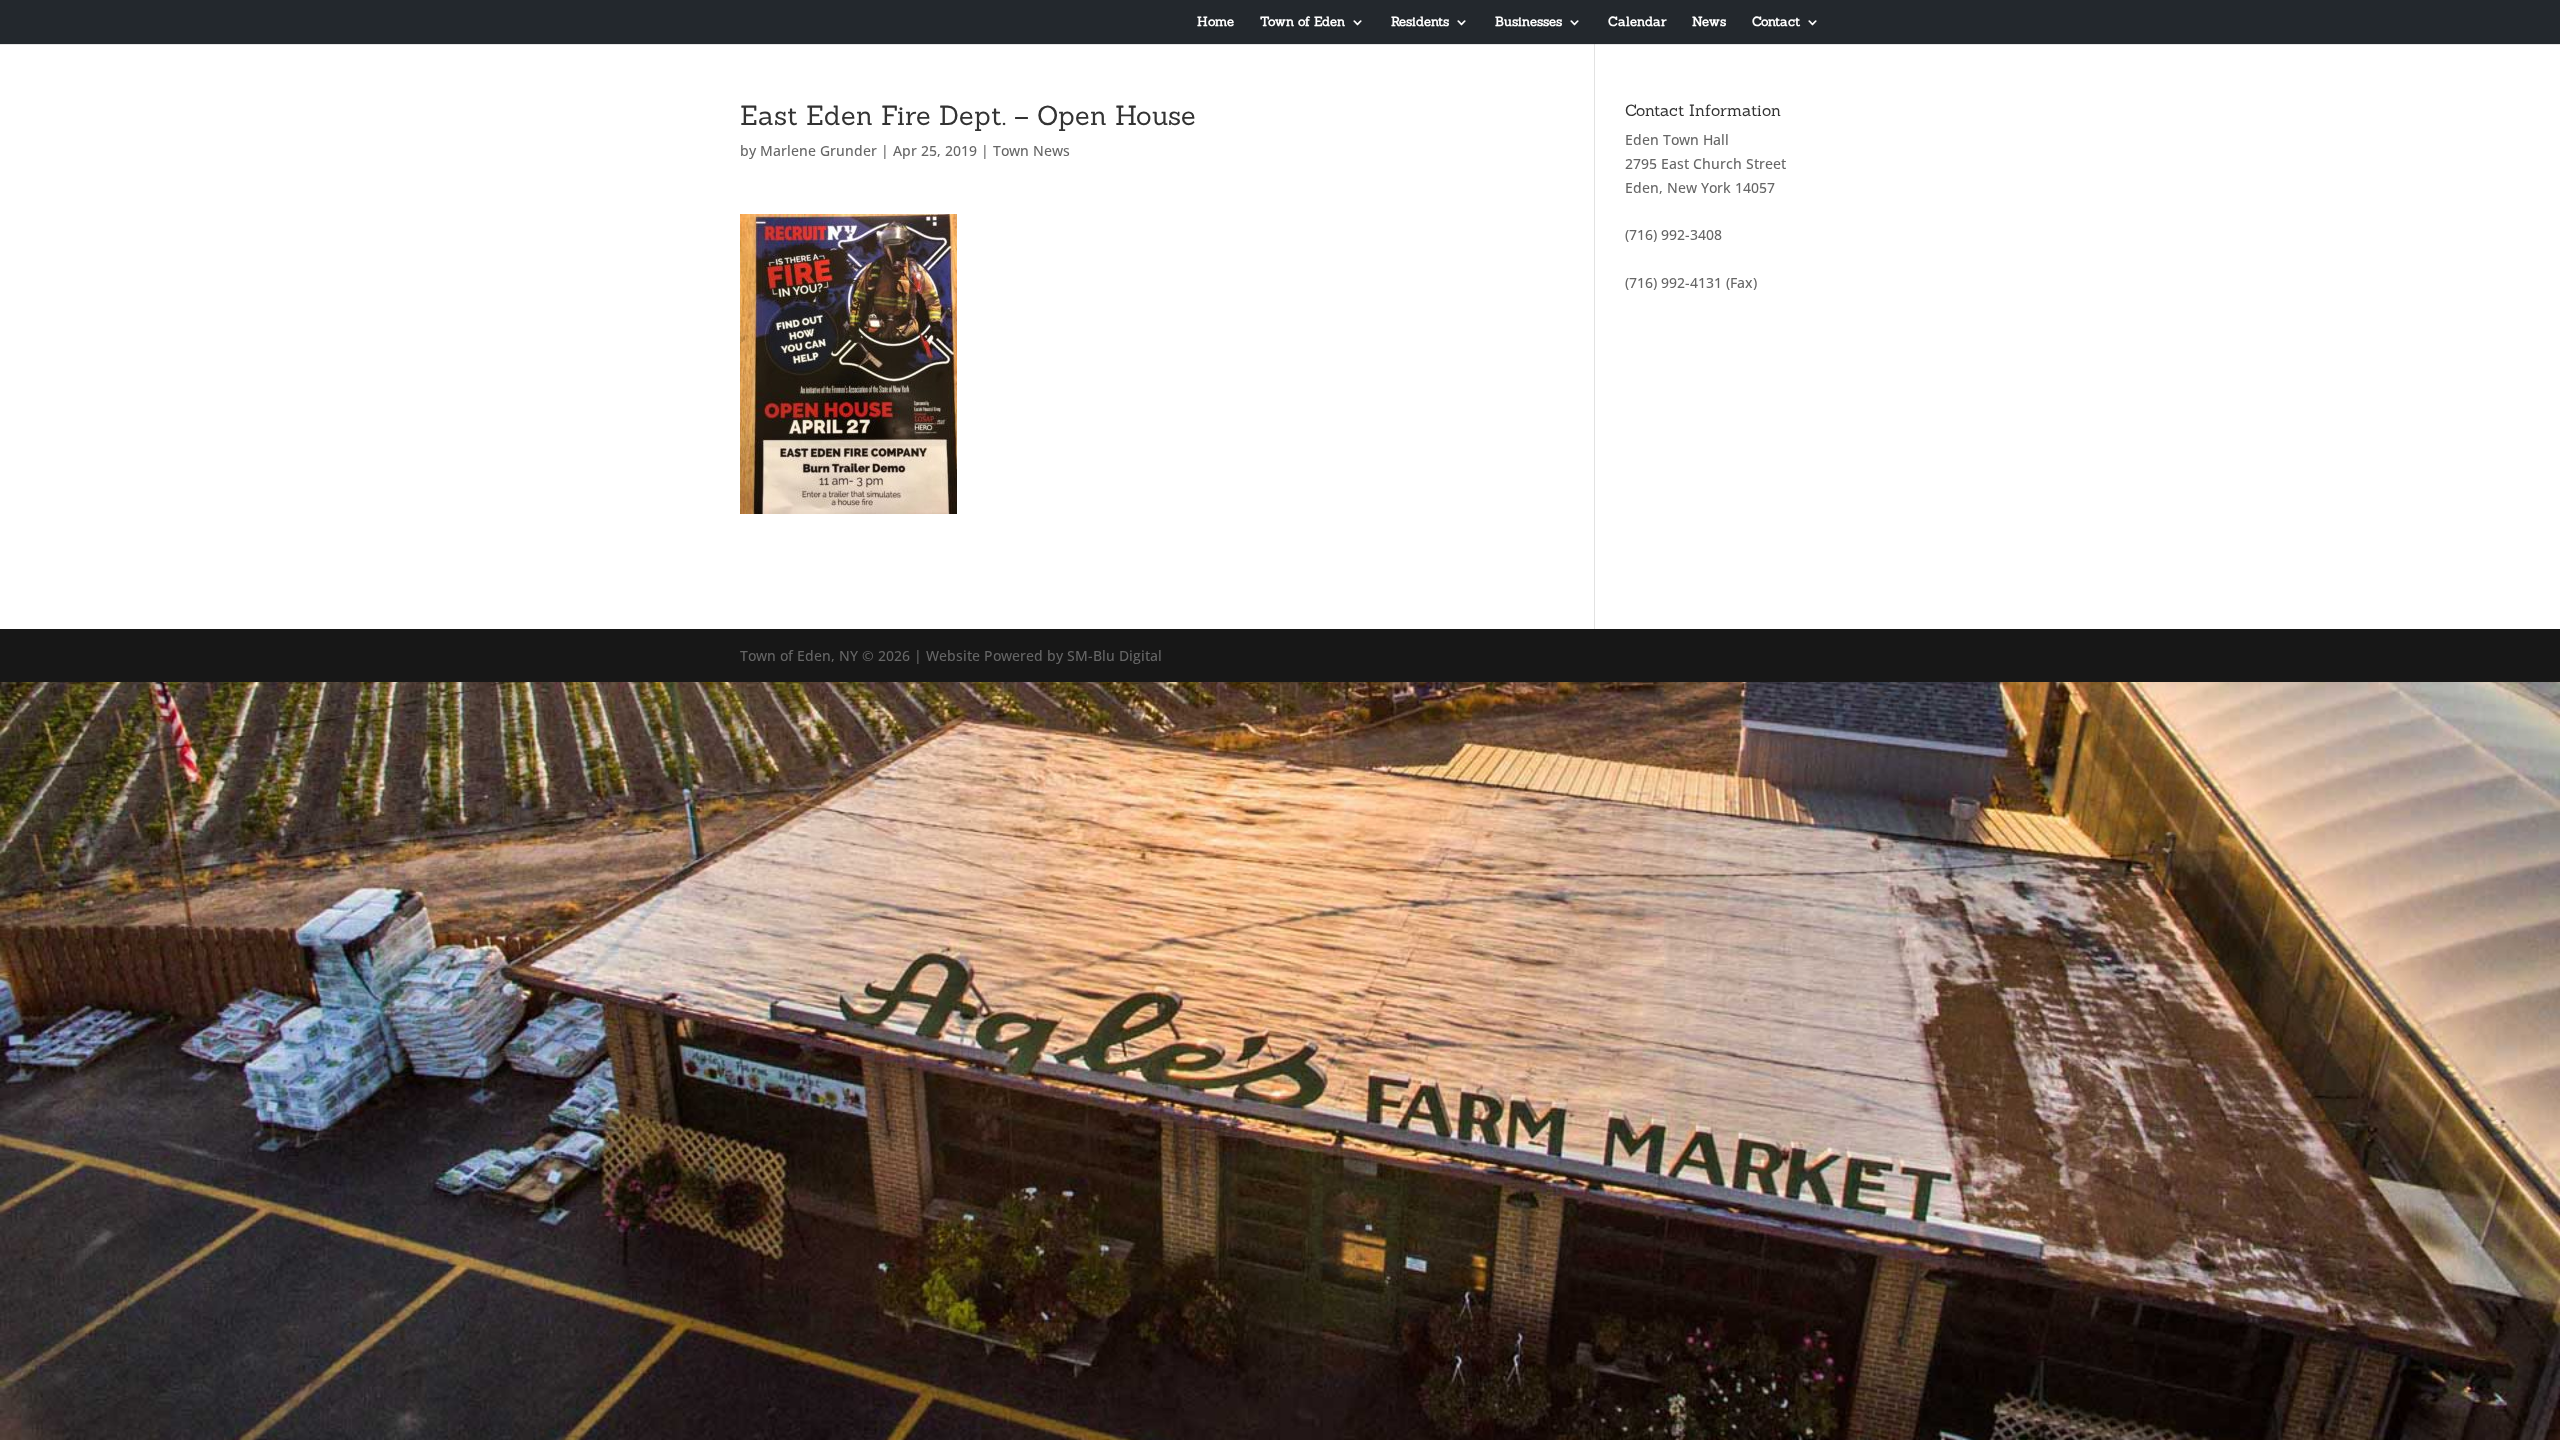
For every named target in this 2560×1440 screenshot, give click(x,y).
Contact (1776, 22)
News (1709, 22)
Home (1215, 22)
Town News (1031, 150)
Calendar (1637, 22)
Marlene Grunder (818, 150)
